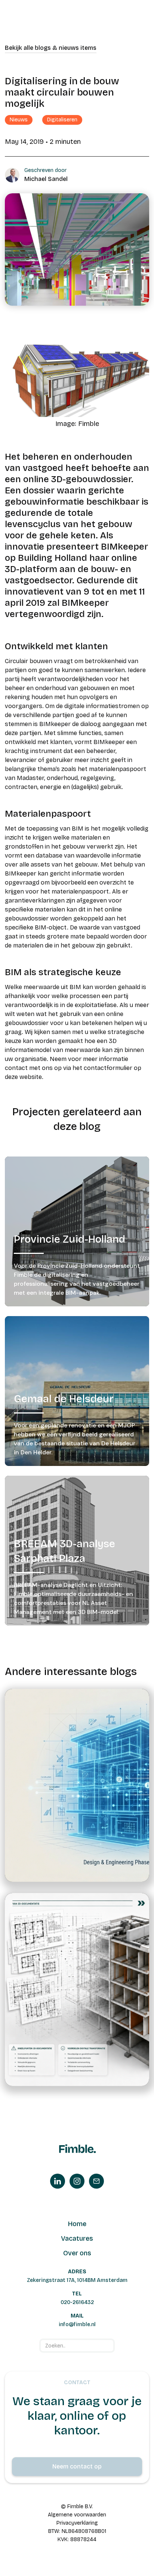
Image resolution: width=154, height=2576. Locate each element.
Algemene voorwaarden (77, 2515)
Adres (77, 2272)
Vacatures (77, 2238)
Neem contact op (77, 2466)
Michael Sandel (46, 179)
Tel (77, 2294)
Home (77, 2224)
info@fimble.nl (77, 2324)
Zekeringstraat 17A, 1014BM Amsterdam (77, 2280)
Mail (77, 2316)
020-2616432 (77, 2302)
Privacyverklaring (77, 2523)
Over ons (77, 2253)
